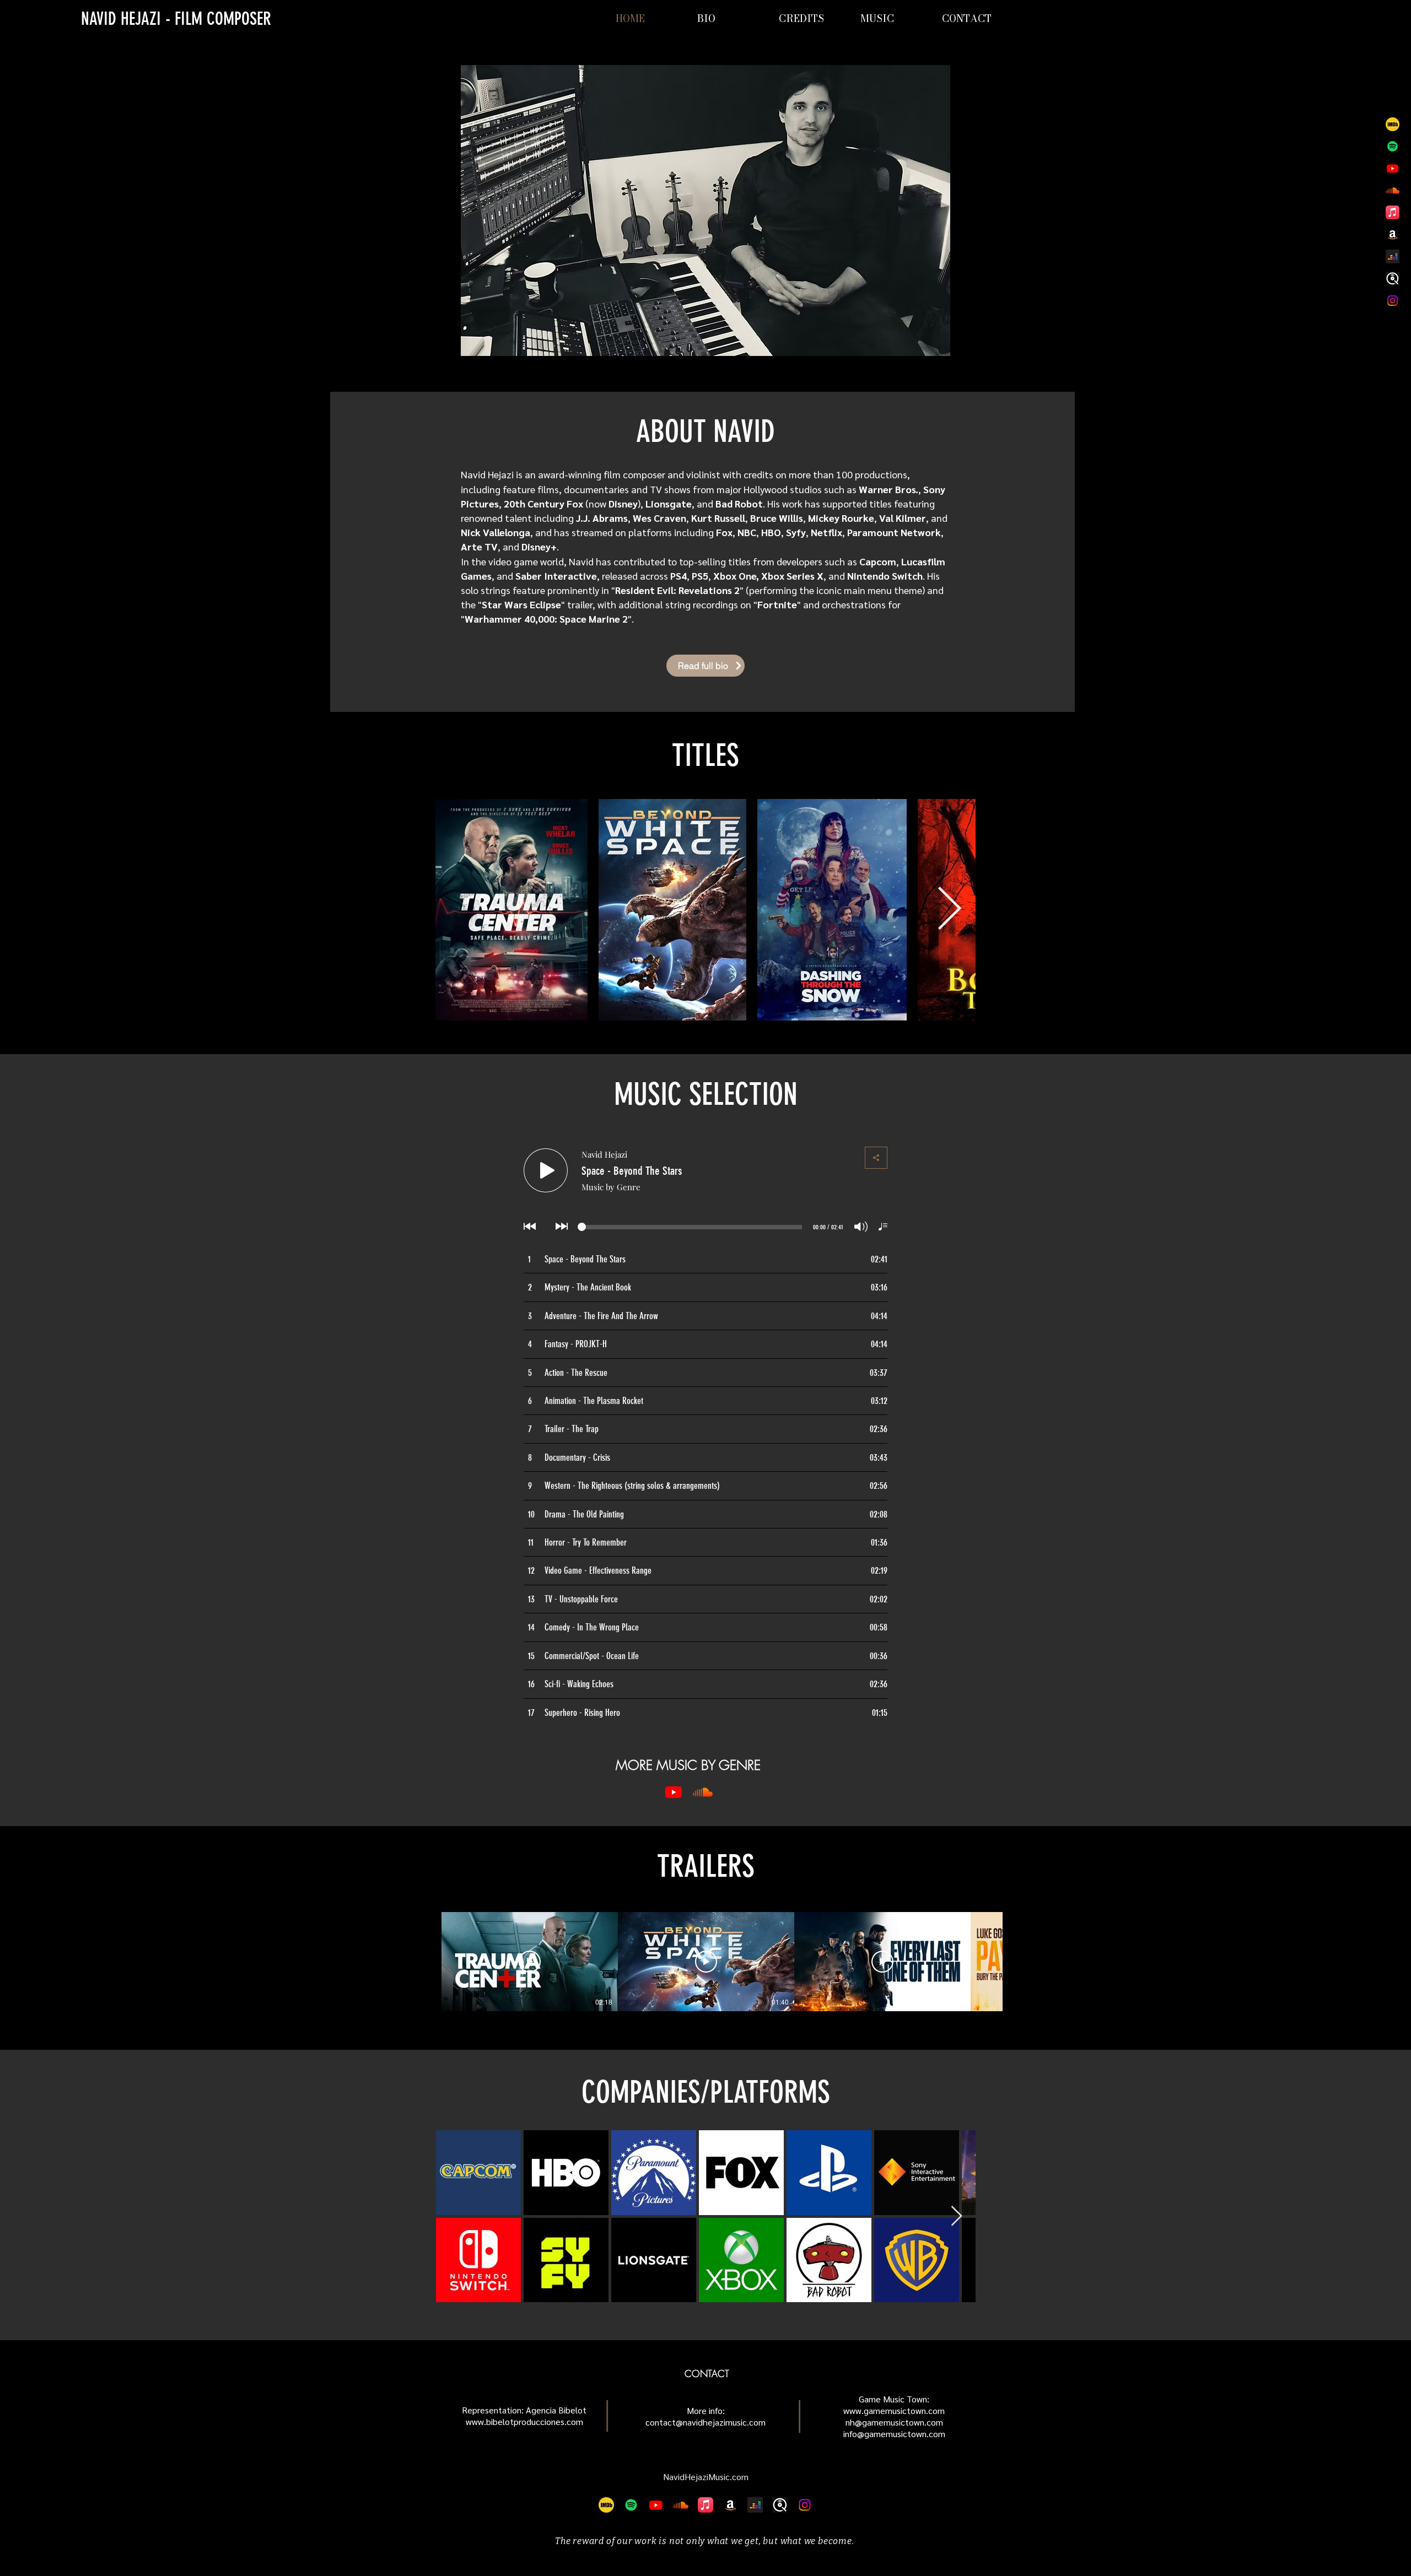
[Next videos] (1018, 1959)
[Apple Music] (1393, 212)
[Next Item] (949, 910)
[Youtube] (1393, 168)
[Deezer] (1393, 256)
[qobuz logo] (1393, 279)
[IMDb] (1393, 124)
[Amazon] (1393, 234)
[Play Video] (530, 1962)
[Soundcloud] (1393, 190)
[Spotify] (1393, 146)
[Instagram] (1393, 301)
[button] (896, 19)
